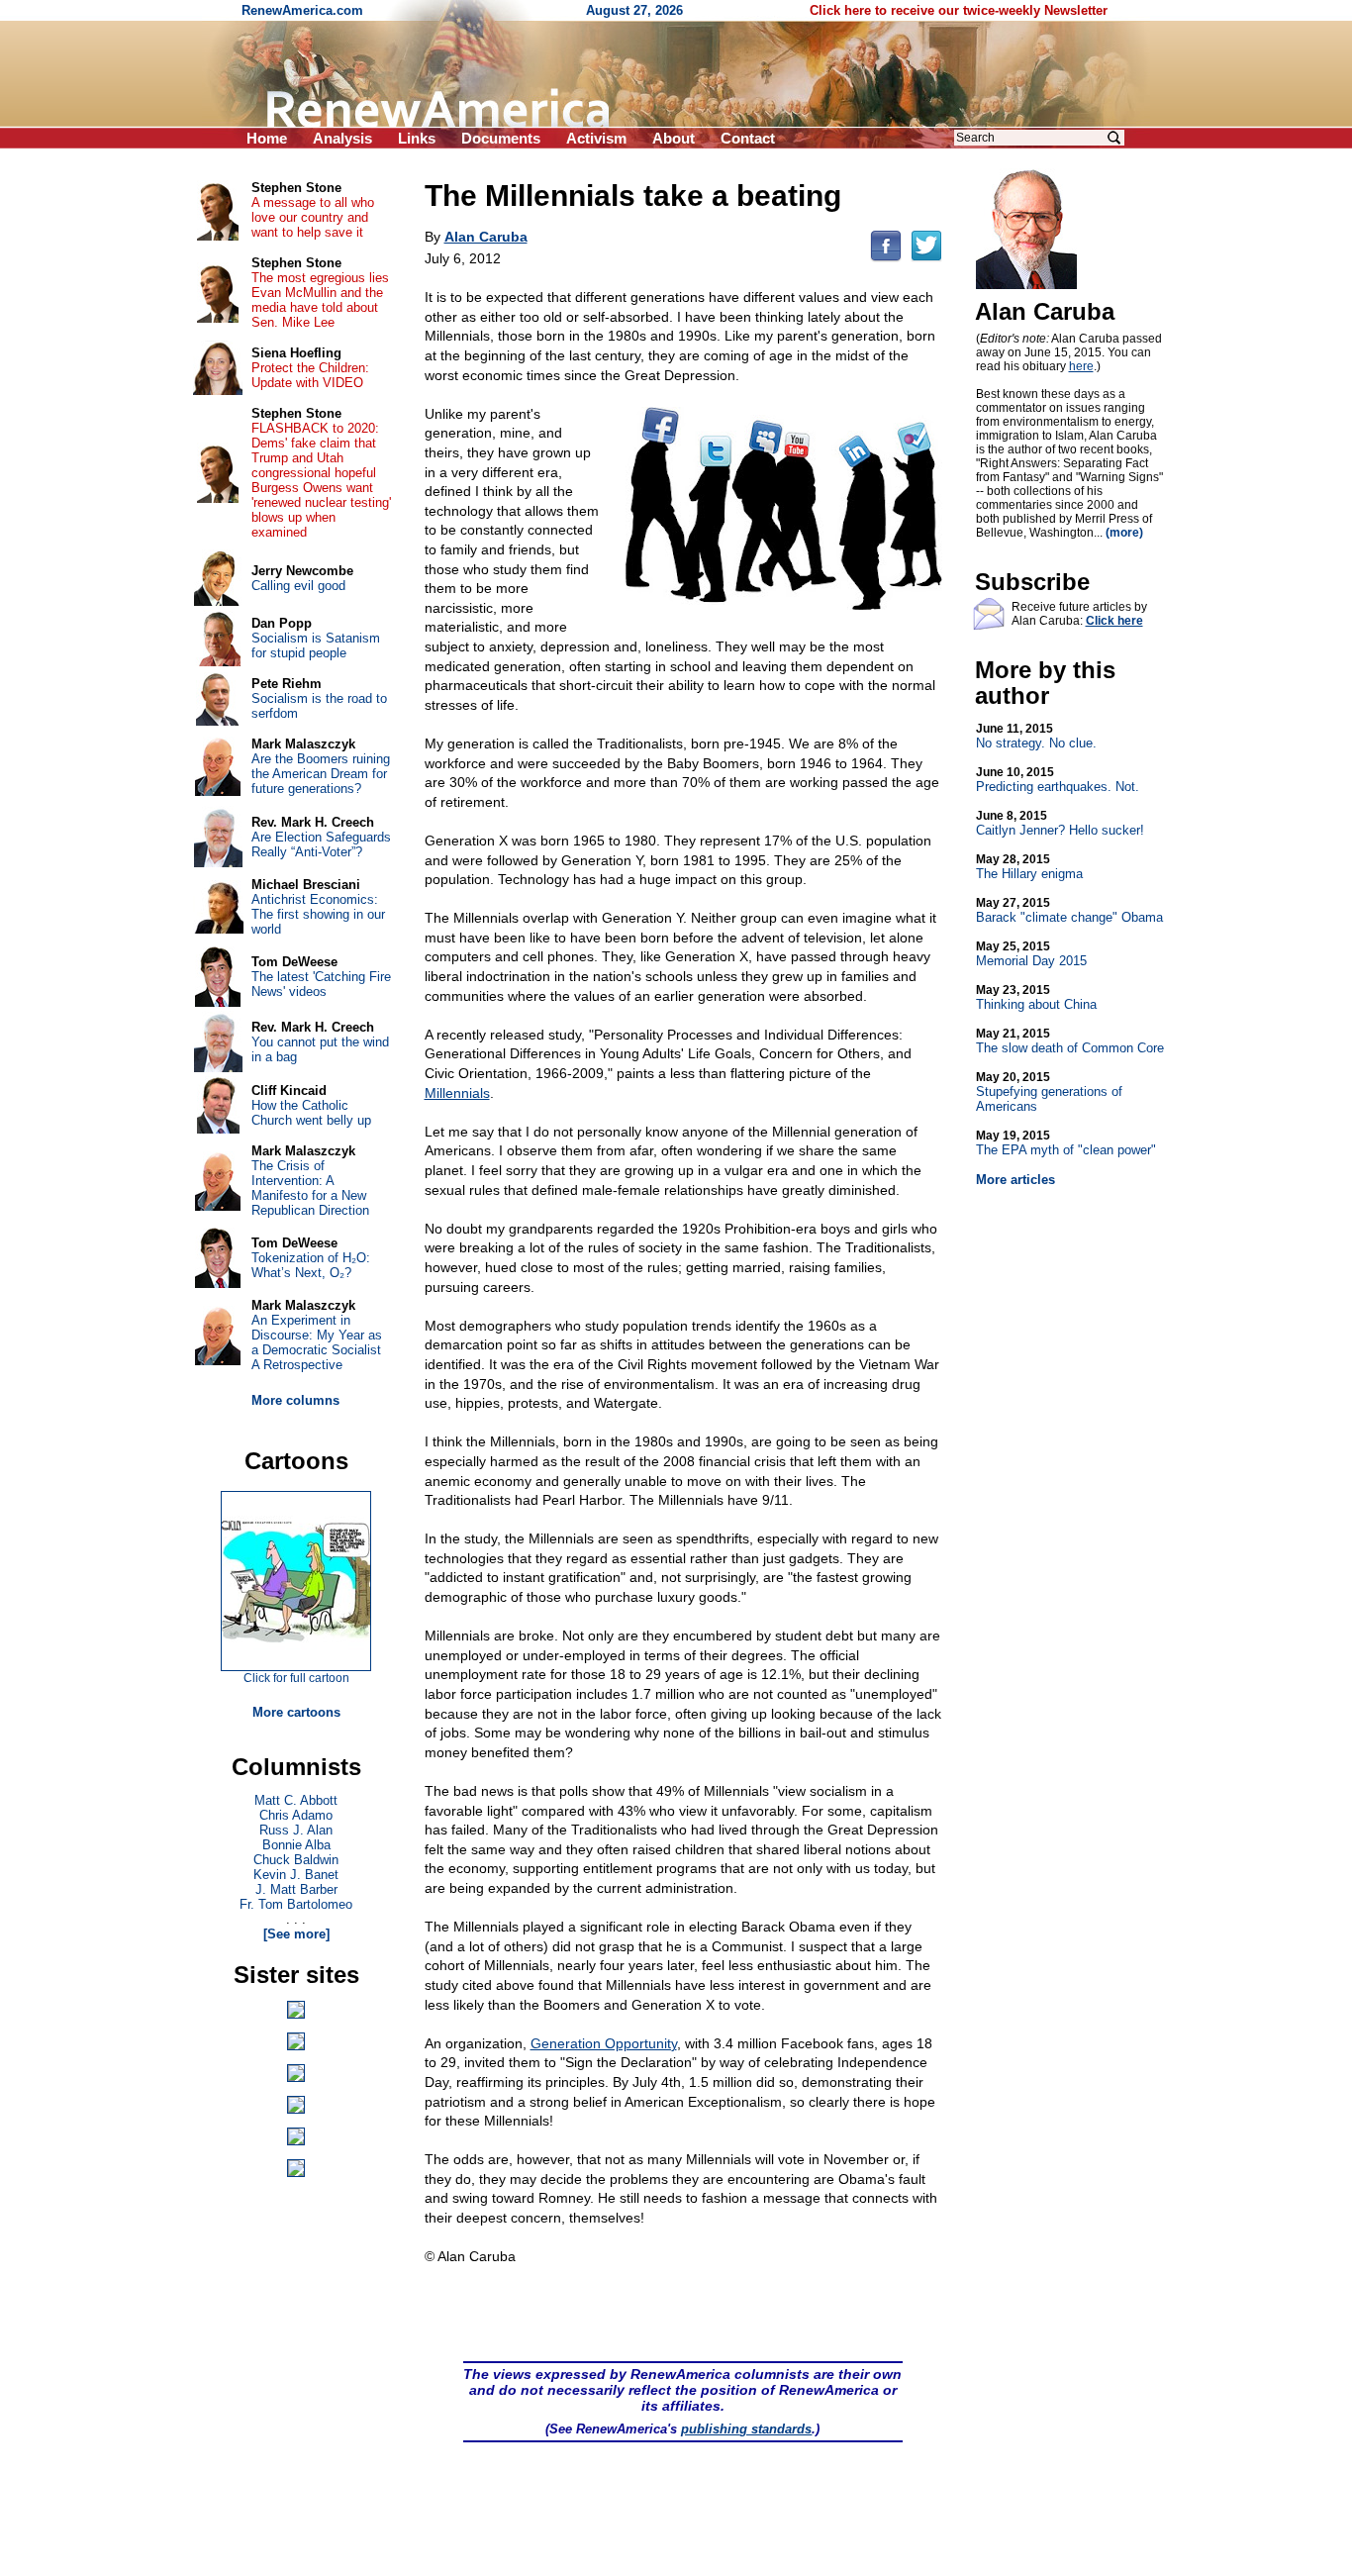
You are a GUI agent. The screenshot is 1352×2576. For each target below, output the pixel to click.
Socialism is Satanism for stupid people (316, 645)
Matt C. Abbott (296, 1800)
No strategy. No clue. (1036, 736)
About (674, 138)
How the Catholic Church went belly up (311, 1113)
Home (267, 138)
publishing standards (746, 2429)
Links (417, 138)
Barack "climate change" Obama (1069, 910)
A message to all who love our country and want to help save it (313, 217)
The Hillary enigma (1029, 867)
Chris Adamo (296, 1815)
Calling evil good (298, 586)
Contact (748, 138)
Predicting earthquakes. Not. (1058, 780)
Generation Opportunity (604, 2043)
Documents (501, 138)
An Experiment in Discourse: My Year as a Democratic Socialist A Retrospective (317, 1342)
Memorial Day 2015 (1031, 954)
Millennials (457, 1093)
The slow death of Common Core (1070, 1041)
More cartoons (296, 1712)
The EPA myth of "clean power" (1066, 1143)
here (1081, 366)
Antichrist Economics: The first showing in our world (318, 914)
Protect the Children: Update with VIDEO (310, 375)
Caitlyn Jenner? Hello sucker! (1060, 823)
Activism (596, 138)
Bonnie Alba (296, 1845)
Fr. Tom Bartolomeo (296, 1904)
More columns (295, 1400)
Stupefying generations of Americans (1049, 1092)
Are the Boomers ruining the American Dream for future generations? (321, 774)
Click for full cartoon (296, 1678)
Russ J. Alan (296, 1830)
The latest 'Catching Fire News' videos (321, 984)
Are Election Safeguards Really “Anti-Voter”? (321, 844)
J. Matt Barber (296, 1889)
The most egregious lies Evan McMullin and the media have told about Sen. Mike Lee (320, 300)
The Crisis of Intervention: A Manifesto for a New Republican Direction (310, 1188)
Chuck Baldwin (296, 1860)
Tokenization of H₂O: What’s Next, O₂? (311, 1265)
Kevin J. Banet (296, 1875)
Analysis (342, 138)
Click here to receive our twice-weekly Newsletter (959, 10)
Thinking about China (1036, 997)
